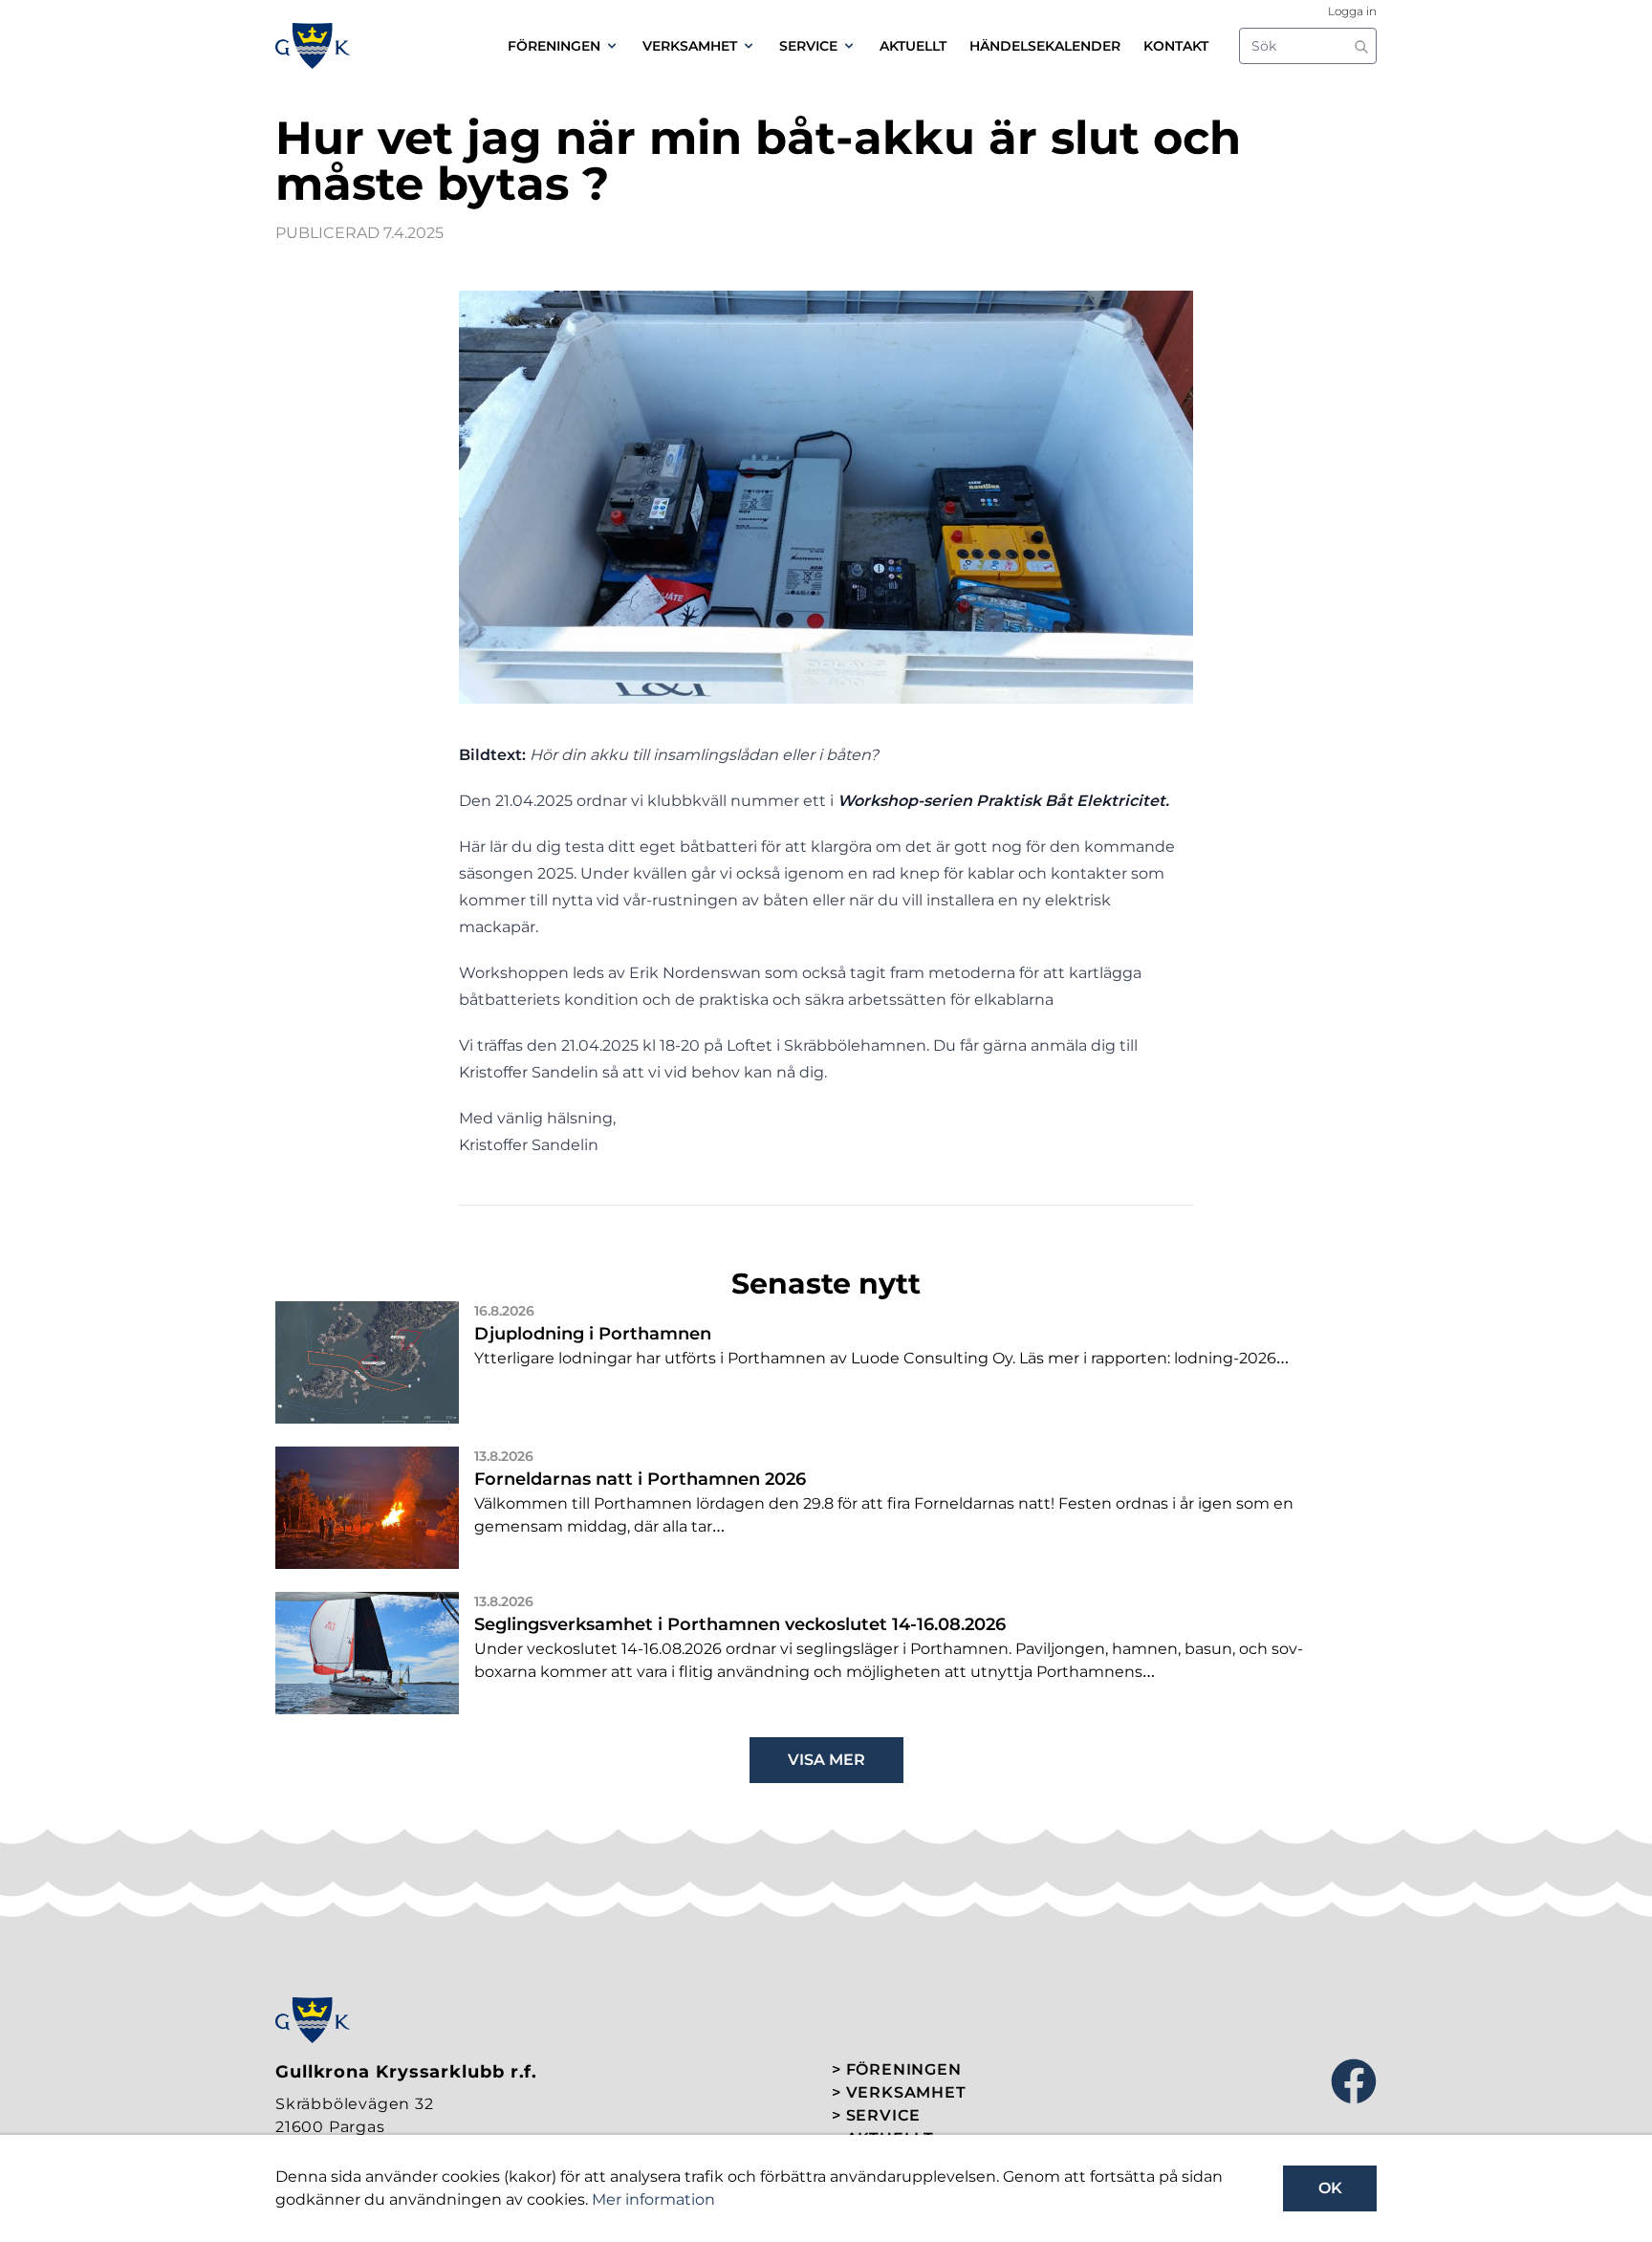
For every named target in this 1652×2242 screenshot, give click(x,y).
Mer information (653, 2199)
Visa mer (826, 1760)
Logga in (1352, 11)
